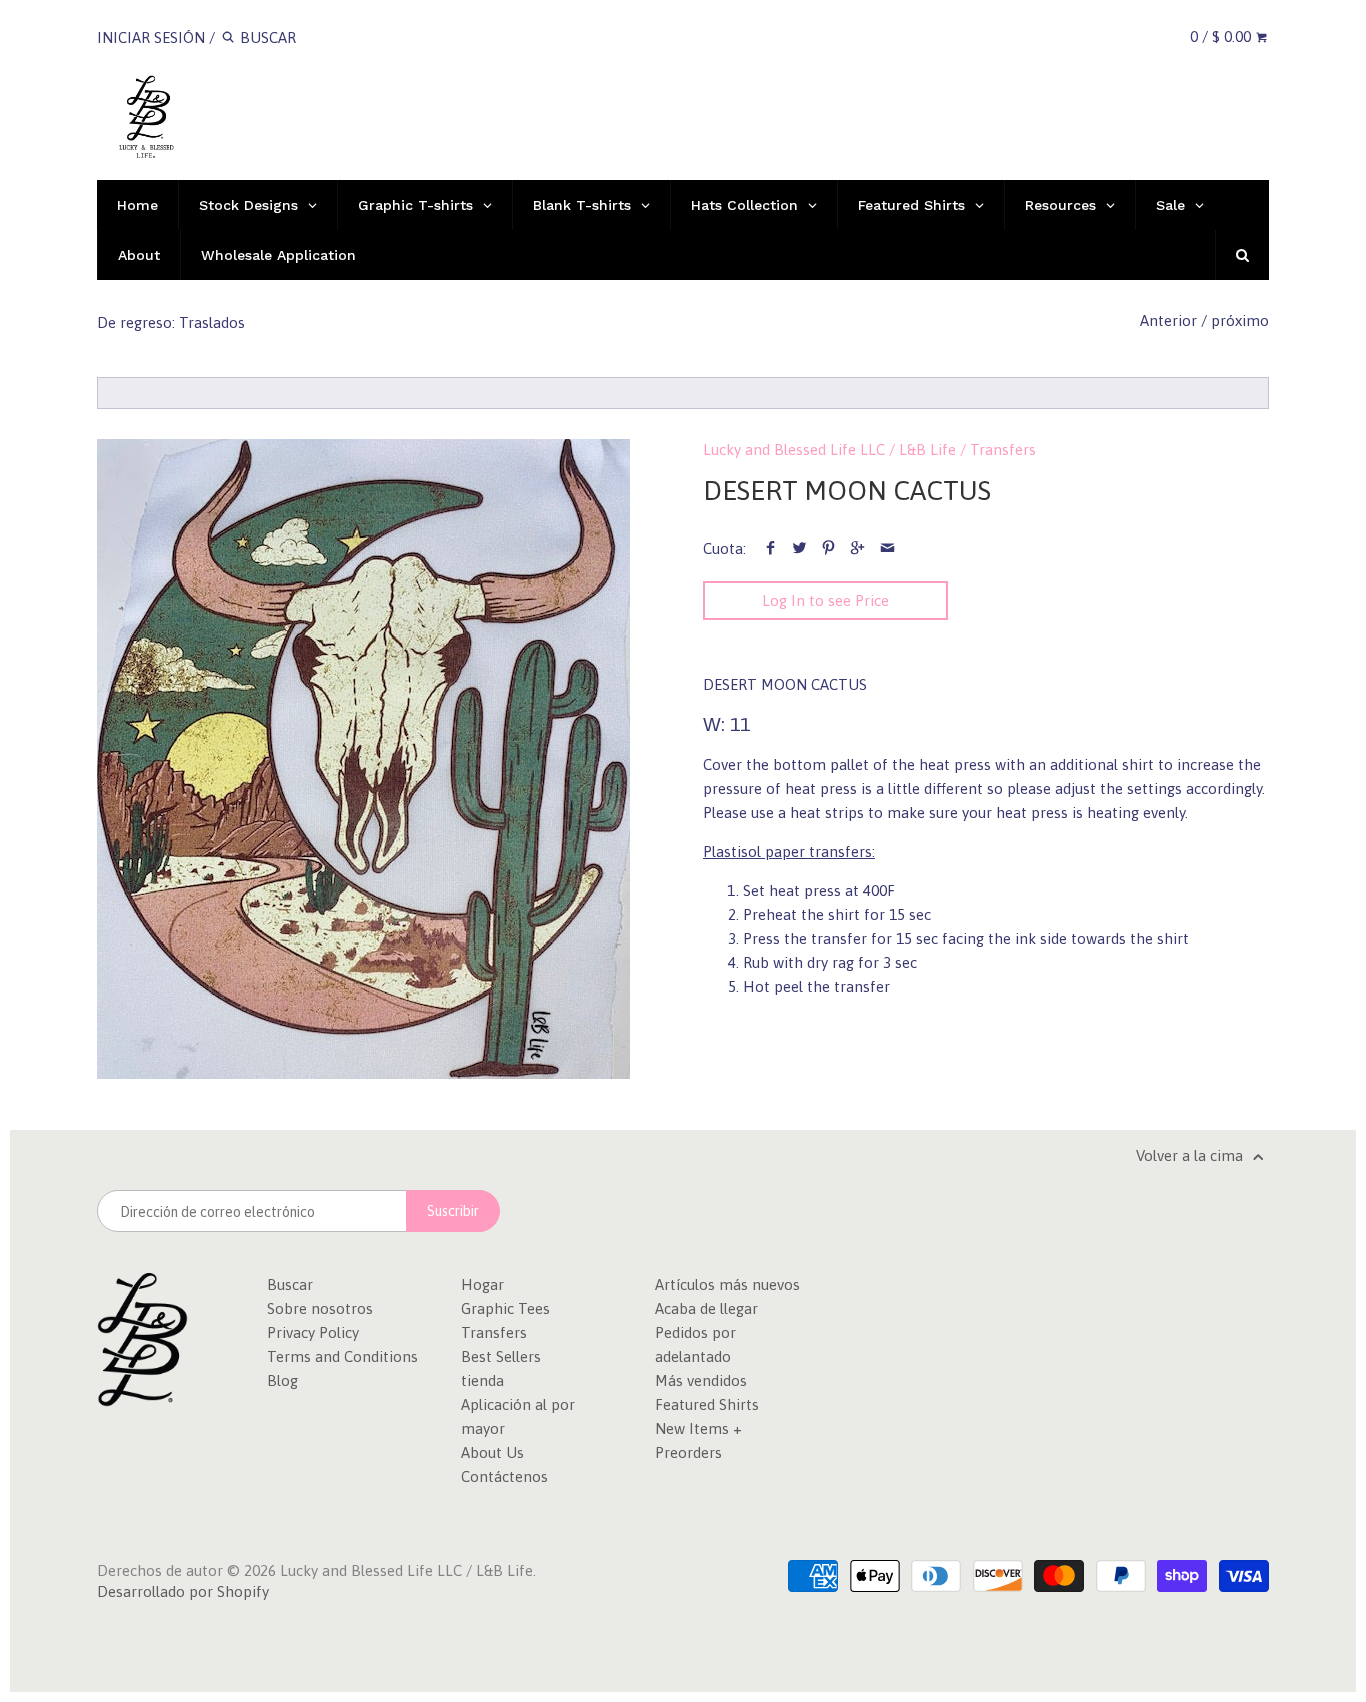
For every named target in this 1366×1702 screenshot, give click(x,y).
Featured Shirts (707, 1404)
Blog (282, 1380)
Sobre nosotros (320, 1308)
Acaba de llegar (706, 1308)
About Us (492, 1452)
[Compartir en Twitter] (799, 548)
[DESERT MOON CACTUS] (363, 759)
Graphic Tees (505, 1308)
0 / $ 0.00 (1222, 36)
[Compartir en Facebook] (769, 548)
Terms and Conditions (342, 1356)
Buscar (290, 1284)
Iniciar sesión (151, 37)
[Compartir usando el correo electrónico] (887, 548)
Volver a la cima (1191, 1155)
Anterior (1168, 320)
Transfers (1003, 449)
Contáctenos (504, 1476)
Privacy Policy (313, 1332)
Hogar (482, 1284)
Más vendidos (701, 1380)
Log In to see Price (825, 600)
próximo (1240, 320)
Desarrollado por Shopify (183, 1591)
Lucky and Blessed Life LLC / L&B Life (829, 449)
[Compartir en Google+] (857, 548)
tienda (482, 1380)
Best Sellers (501, 1356)
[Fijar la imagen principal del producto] (828, 548)
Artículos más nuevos (727, 1284)
